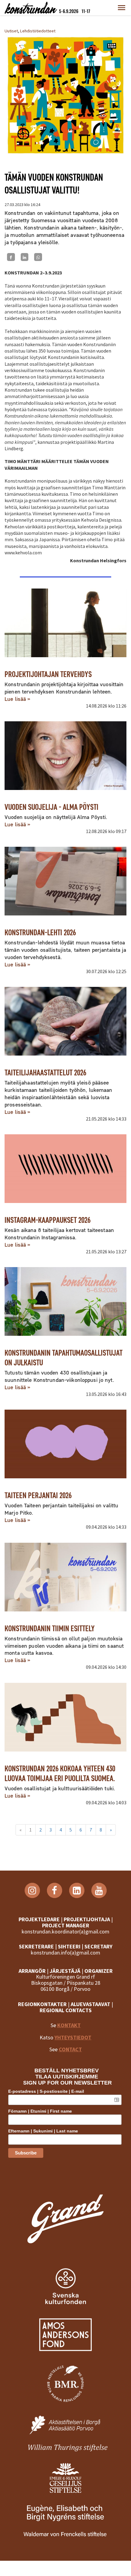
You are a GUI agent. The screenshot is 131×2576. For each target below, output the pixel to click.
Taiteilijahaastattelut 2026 (45, 1072)
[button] (122, 8)
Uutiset (11, 31)
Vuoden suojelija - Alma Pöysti (51, 807)
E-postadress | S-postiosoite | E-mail (46, 2091)
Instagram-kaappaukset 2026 (48, 1220)
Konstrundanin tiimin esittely (50, 1628)
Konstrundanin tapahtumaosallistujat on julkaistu (64, 1358)
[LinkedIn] (25, 257)
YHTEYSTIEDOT (73, 2037)
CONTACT (70, 2049)
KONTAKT (69, 2025)
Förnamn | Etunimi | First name (40, 2111)
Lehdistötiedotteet (38, 31)
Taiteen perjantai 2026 (38, 1495)
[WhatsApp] (38, 257)
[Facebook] (11, 257)
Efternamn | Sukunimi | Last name (43, 2131)
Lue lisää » (17, 699)
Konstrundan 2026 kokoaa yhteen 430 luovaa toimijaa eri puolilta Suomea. (60, 1773)
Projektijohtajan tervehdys (48, 674)
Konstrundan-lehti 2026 (40, 932)
